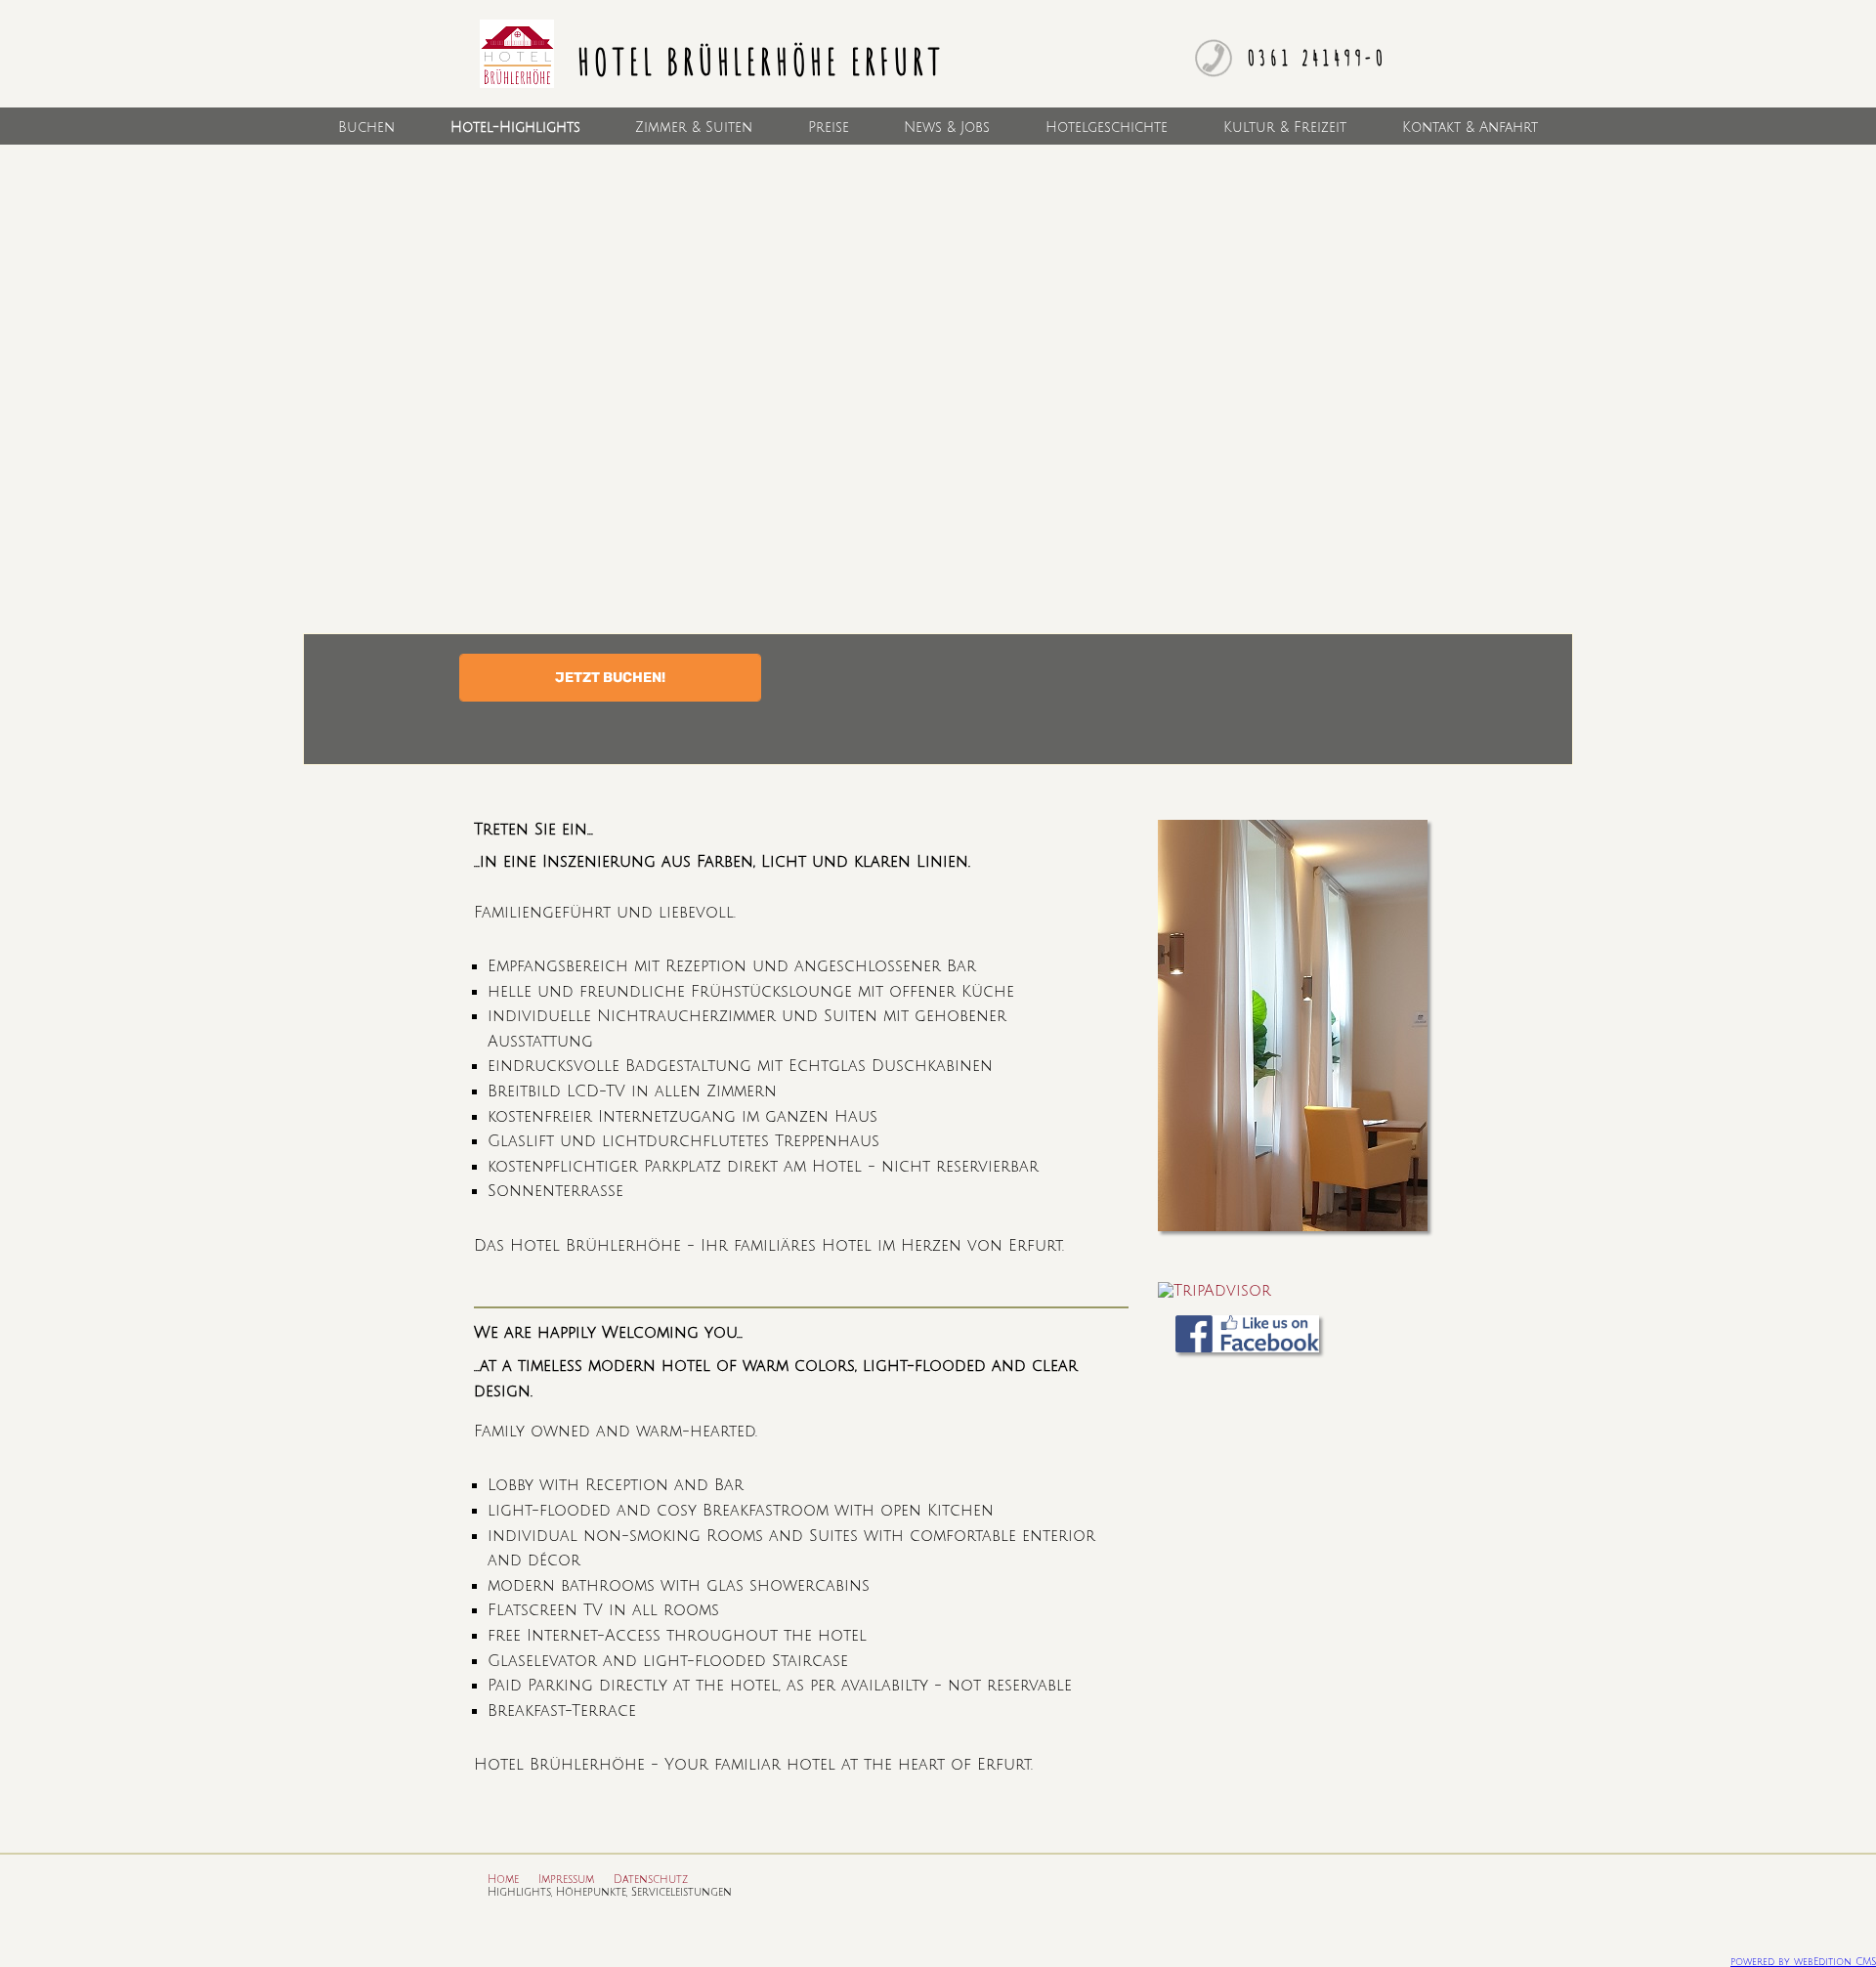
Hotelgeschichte (1107, 127)
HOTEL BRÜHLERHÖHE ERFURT (756, 61)
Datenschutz (651, 1880)
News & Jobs (947, 127)
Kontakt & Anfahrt (1470, 127)
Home (503, 1880)
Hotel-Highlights (515, 127)
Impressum (566, 1880)
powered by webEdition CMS (1803, 1962)
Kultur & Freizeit (1285, 127)
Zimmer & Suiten (694, 127)
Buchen (366, 127)
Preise (829, 127)
